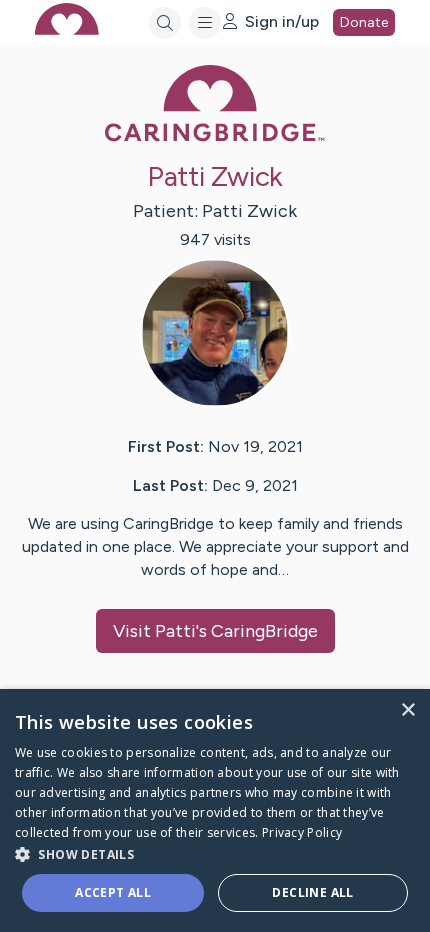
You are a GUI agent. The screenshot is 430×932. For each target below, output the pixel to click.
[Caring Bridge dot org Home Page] (215, 137)
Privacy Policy (302, 832)
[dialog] (215, 810)
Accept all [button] (113, 892)
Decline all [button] (312, 892)
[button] (215, 853)
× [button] (407, 710)
